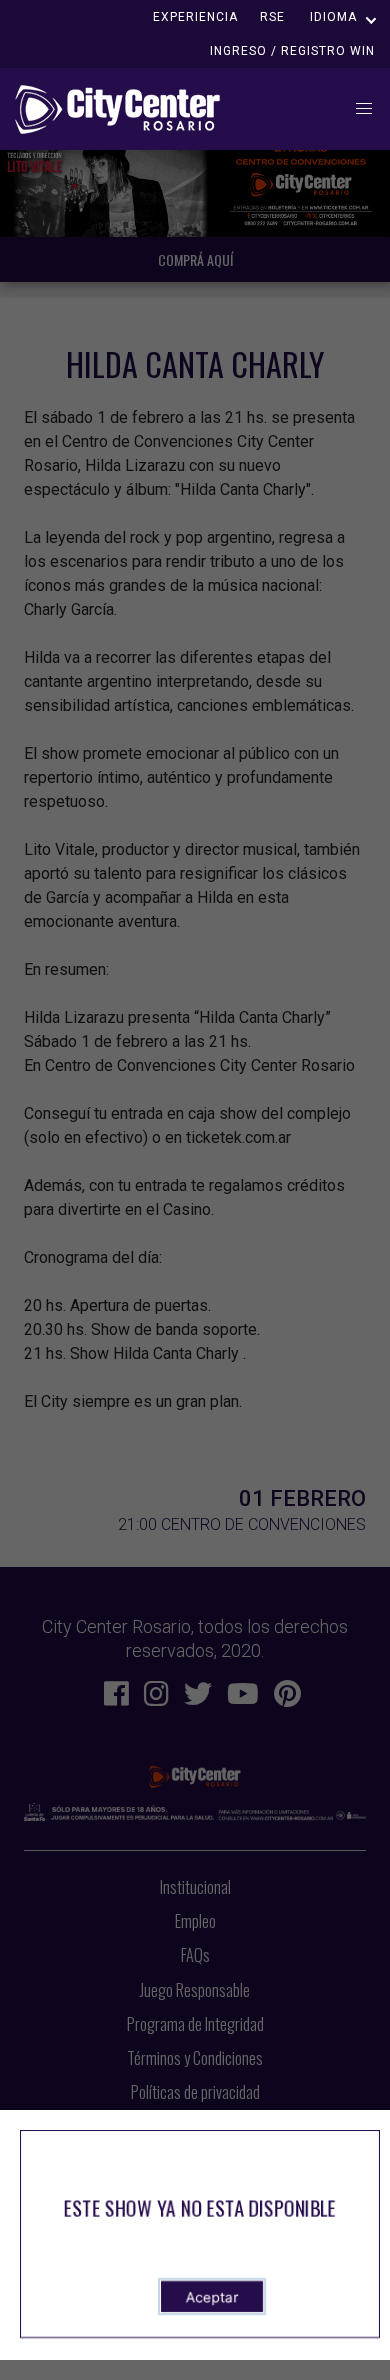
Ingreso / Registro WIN (292, 51)
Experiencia (195, 17)
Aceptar (212, 2296)
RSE (272, 17)
